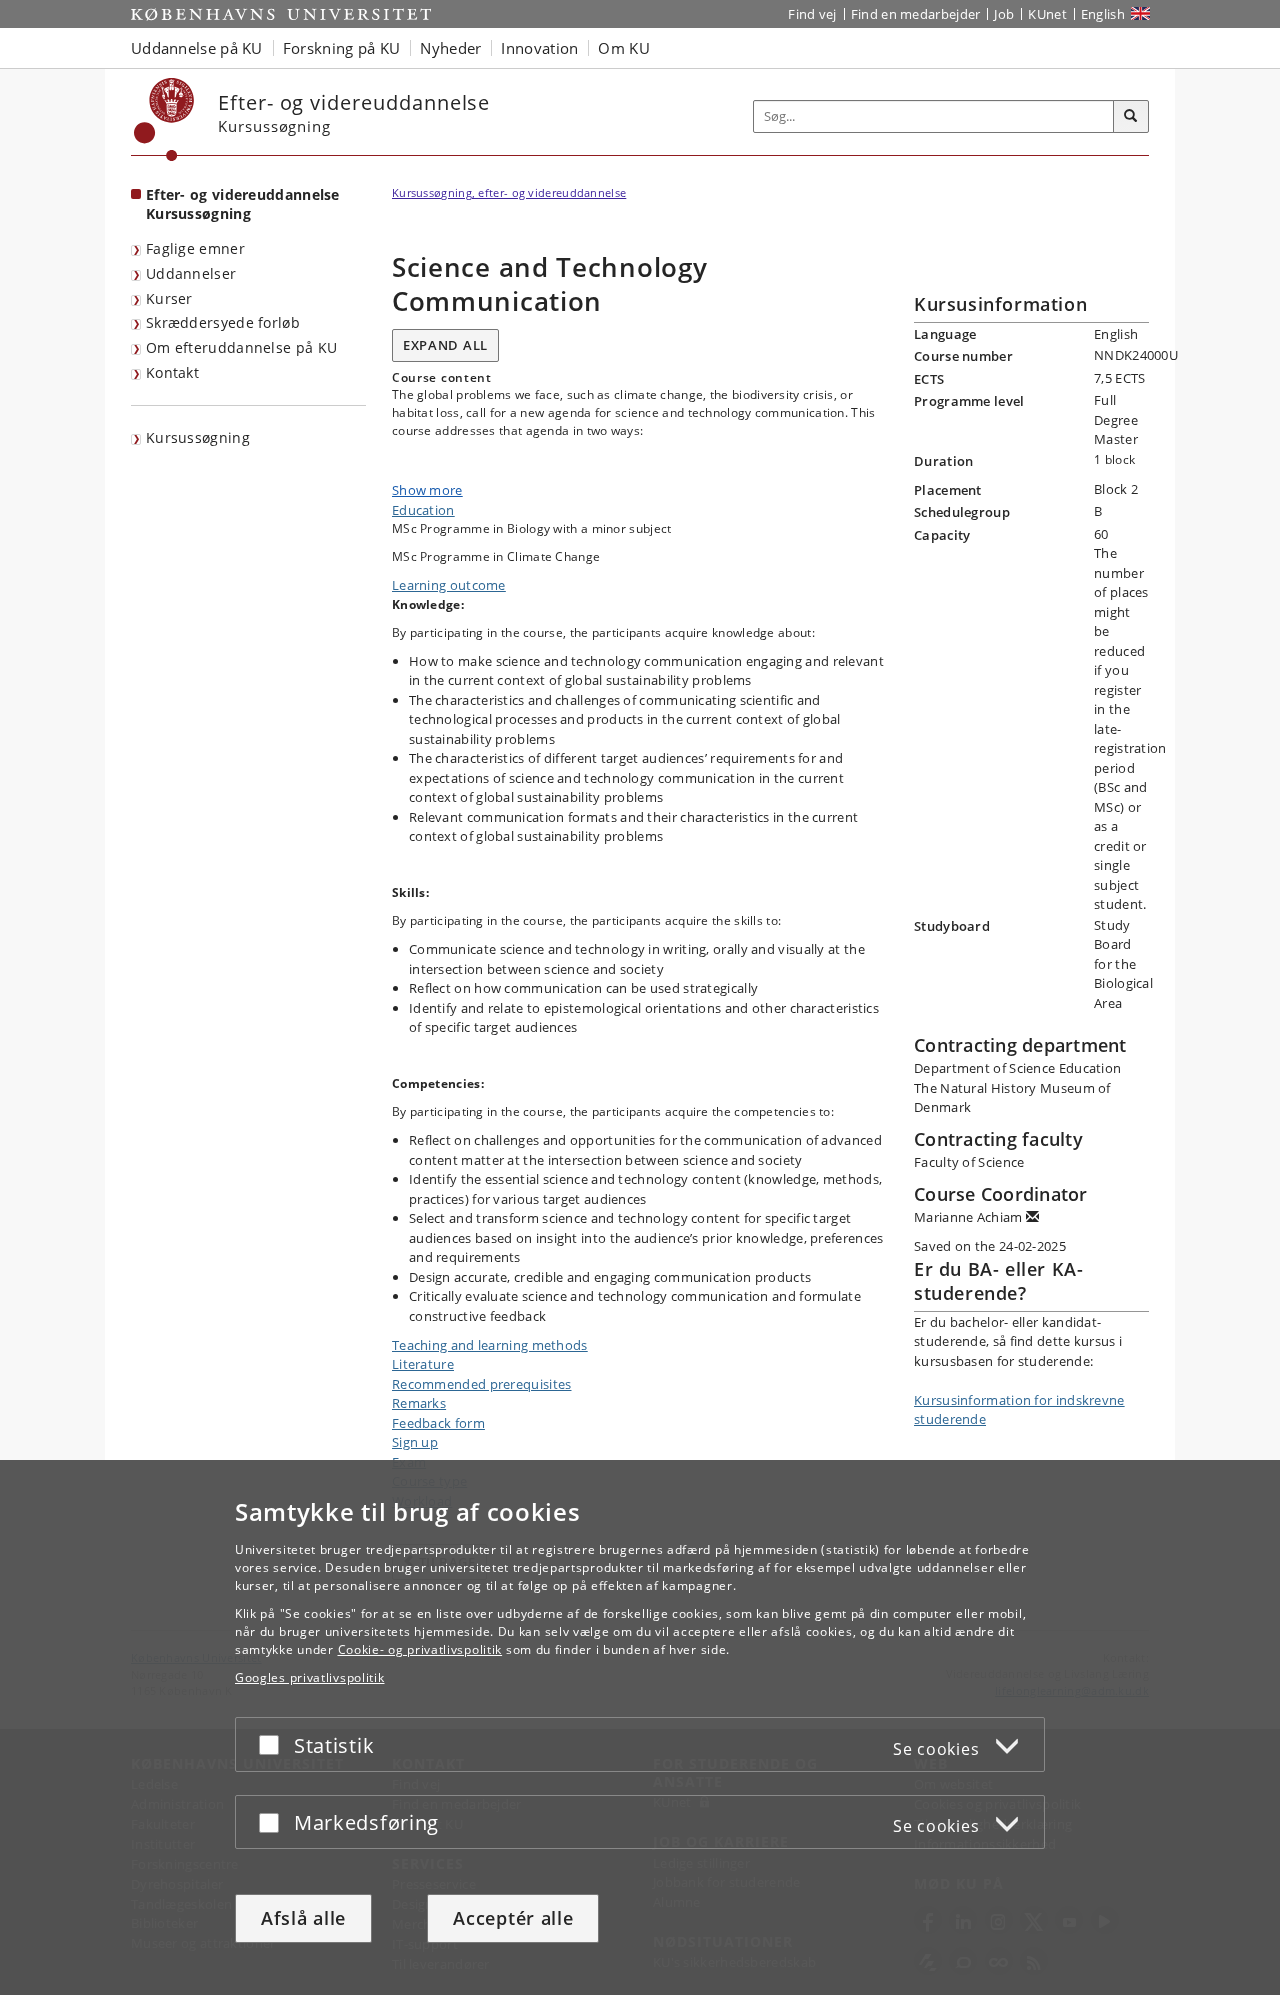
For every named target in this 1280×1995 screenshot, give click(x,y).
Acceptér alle (513, 1918)
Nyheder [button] (450, 48)
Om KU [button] (624, 48)
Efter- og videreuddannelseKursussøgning (243, 204)
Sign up (415, 1442)
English (1103, 14)
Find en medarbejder (916, 14)
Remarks (419, 1403)
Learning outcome (449, 585)
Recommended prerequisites (482, 1384)
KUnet (1047, 14)
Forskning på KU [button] (342, 48)
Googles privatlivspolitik (310, 1677)
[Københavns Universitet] (164, 119)
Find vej (812, 14)
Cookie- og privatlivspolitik (420, 1649)
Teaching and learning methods (490, 1345)
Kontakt (172, 372)
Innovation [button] (539, 48)
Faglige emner (195, 248)
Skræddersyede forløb (223, 322)
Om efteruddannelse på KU (241, 347)
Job (1004, 14)
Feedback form (438, 1423)
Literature (423, 1364)
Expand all (445, 345)
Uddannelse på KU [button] (197, 48)
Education (423, 510)
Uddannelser (191, 273)
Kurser (169, 298)
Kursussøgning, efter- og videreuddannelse (509, 192)
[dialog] (640, 1727)
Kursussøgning (198, 437)
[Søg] (1131, 117)
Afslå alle (303, 1918)
